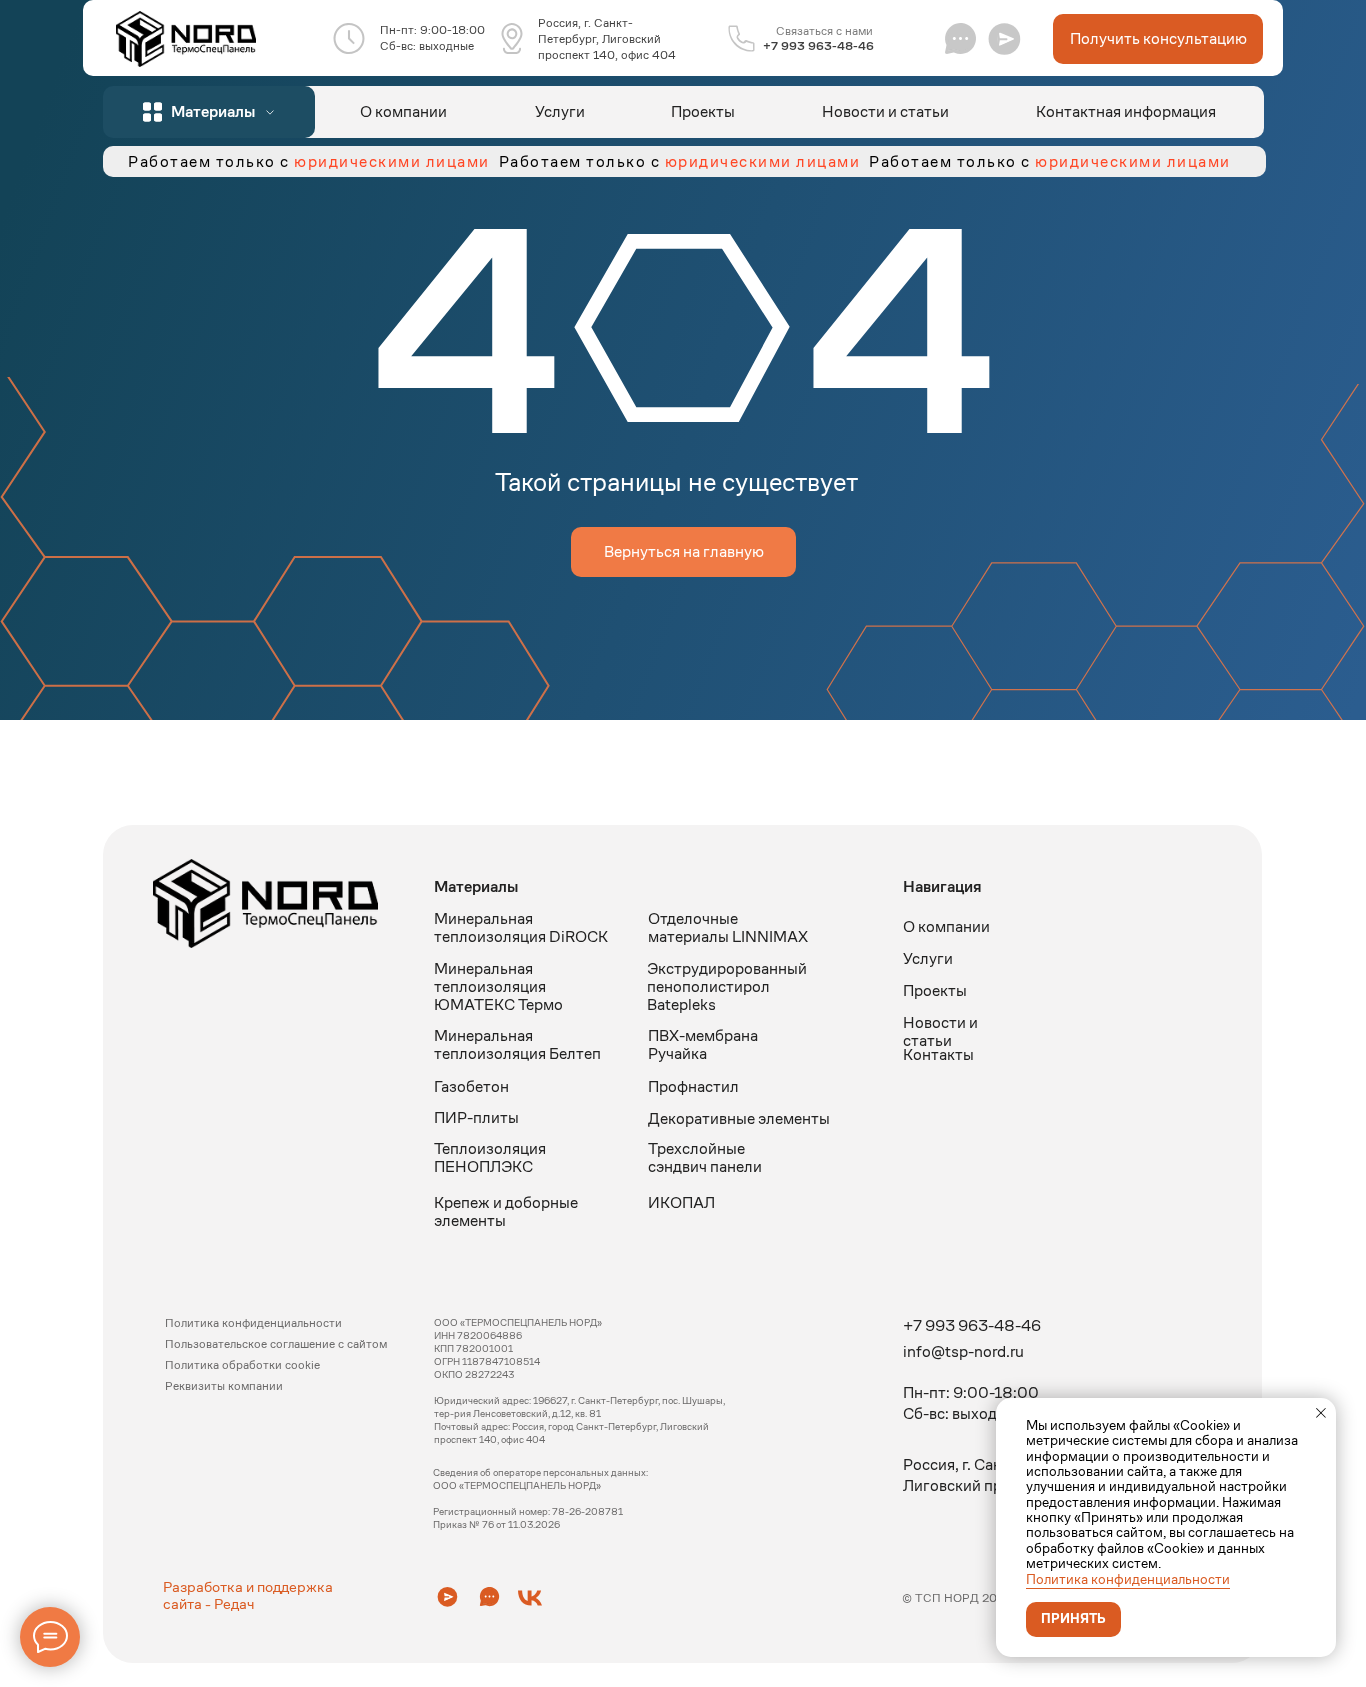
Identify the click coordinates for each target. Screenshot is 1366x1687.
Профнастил (693, 1086)
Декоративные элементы (739, 1118)
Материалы (476, 886)
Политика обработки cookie (242, 1364)
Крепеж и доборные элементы (506, 1211)
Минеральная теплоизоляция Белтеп (517, 1044)
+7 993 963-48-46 (818, 45)
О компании (403, 111)
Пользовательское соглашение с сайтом (276, 1343)
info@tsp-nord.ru (963, 1351)
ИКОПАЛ (681, 1202)
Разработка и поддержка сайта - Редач (248, 1595)
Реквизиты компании (224, 1385)
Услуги (560, 111)
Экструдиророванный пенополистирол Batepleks (727, 986)
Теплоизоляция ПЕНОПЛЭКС (490, 1157)
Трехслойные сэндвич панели (705, 1157)
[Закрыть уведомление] (1321, 1413)
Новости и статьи (885, 111)
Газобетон (471, 1086)
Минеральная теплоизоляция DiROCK (521, 927)
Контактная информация (1126, 111)
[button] (1004, 38)
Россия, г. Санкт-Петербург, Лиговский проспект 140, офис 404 (607, 38)
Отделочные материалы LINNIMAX (728, 927)
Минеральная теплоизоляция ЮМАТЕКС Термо (498, 986)
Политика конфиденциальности (1128, 1579)
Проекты (703, 111)
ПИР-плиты (476, 1117)
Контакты (938, 1054)
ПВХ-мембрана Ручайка (703, 1044)
